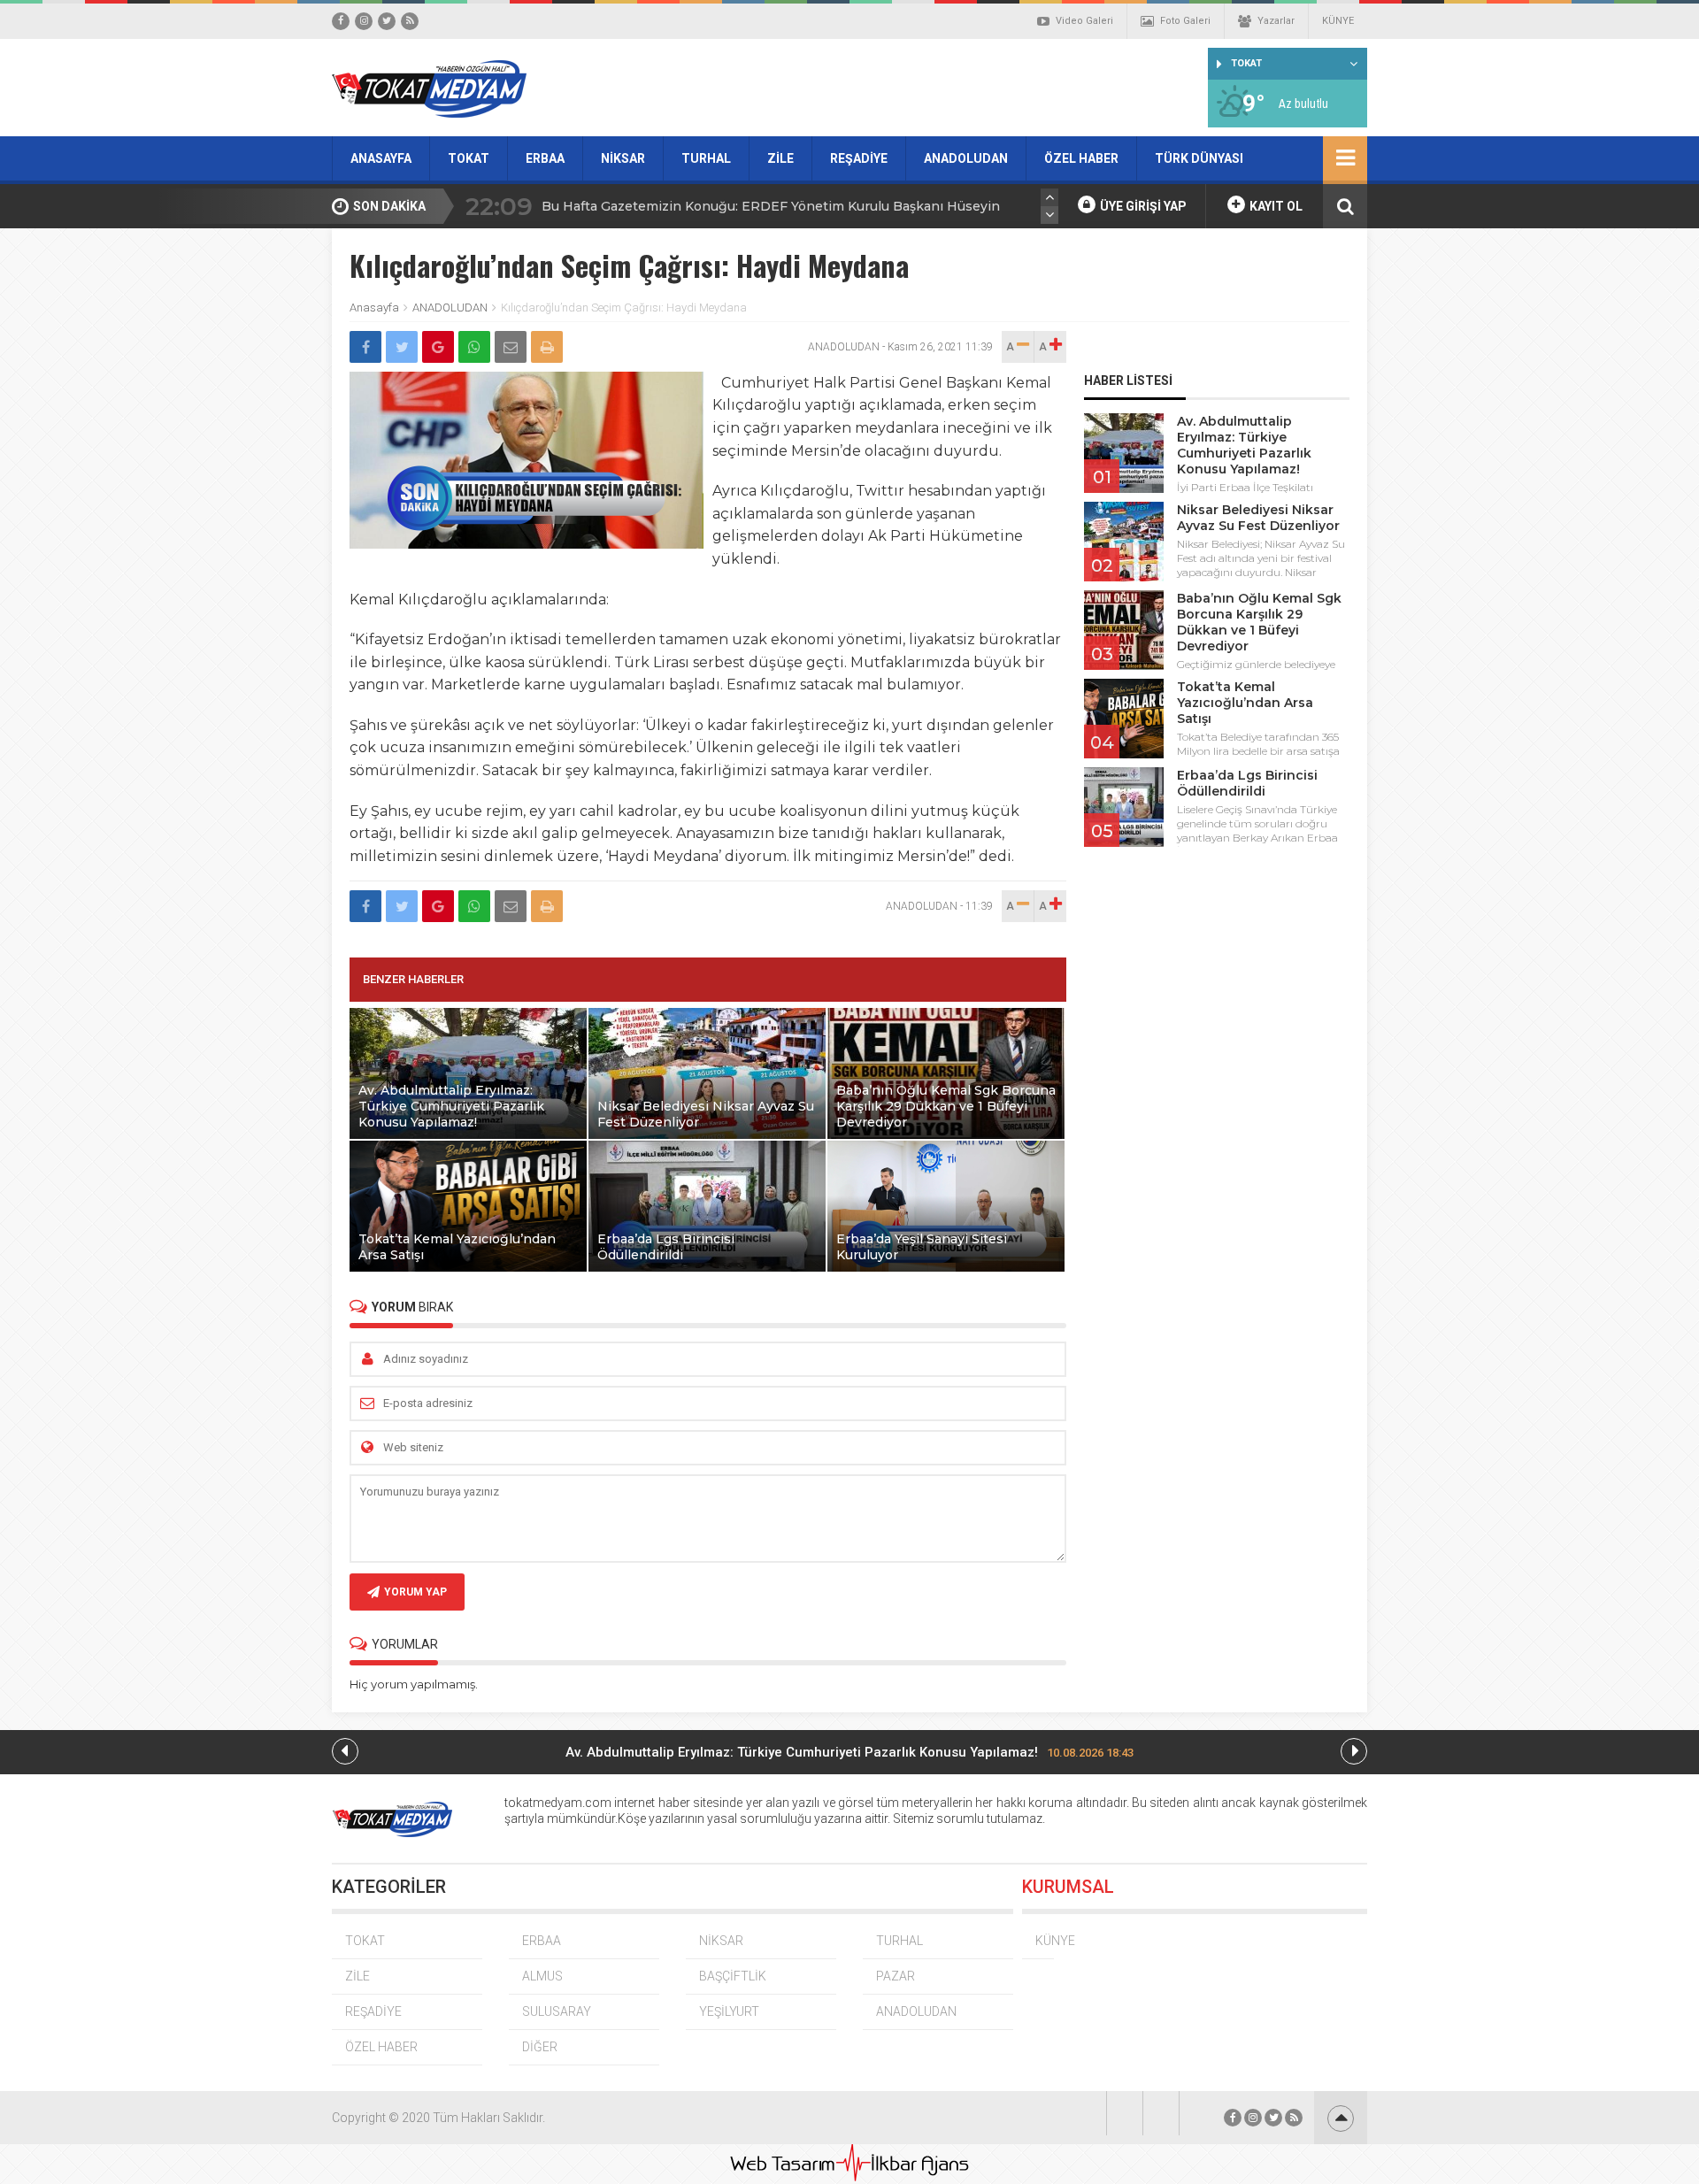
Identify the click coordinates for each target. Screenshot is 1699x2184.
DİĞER (540, 2047)
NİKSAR (623, 158)
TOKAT (469, 158)
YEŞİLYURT (729, 2011)
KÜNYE (1338, 21)
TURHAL (706, 158)
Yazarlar (1276, 21)
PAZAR (896, 1976)
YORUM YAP (415, 1592)
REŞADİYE (859, 158)
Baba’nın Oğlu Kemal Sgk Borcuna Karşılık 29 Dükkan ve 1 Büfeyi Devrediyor (1259, 622)
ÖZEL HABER (1081, 158)
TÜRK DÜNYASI (1199, 158)
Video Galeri (1084, 21)
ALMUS (542, 1976)
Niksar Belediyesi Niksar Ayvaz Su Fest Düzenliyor (1258, 518)
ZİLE (780, 158)
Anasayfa (374, 308)
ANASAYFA (381, 158)
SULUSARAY (557, 2011)
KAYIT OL (1275, 206)
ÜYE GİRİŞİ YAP (1142, 206)
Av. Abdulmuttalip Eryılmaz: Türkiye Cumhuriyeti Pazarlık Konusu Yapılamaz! (1244, 445)
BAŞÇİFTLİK (733, 1976)
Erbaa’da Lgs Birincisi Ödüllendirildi (1247, 783)
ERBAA (545, 158)
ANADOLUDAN (966, 158)
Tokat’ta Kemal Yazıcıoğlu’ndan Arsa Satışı (1245, 703)
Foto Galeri (1185, 21)
